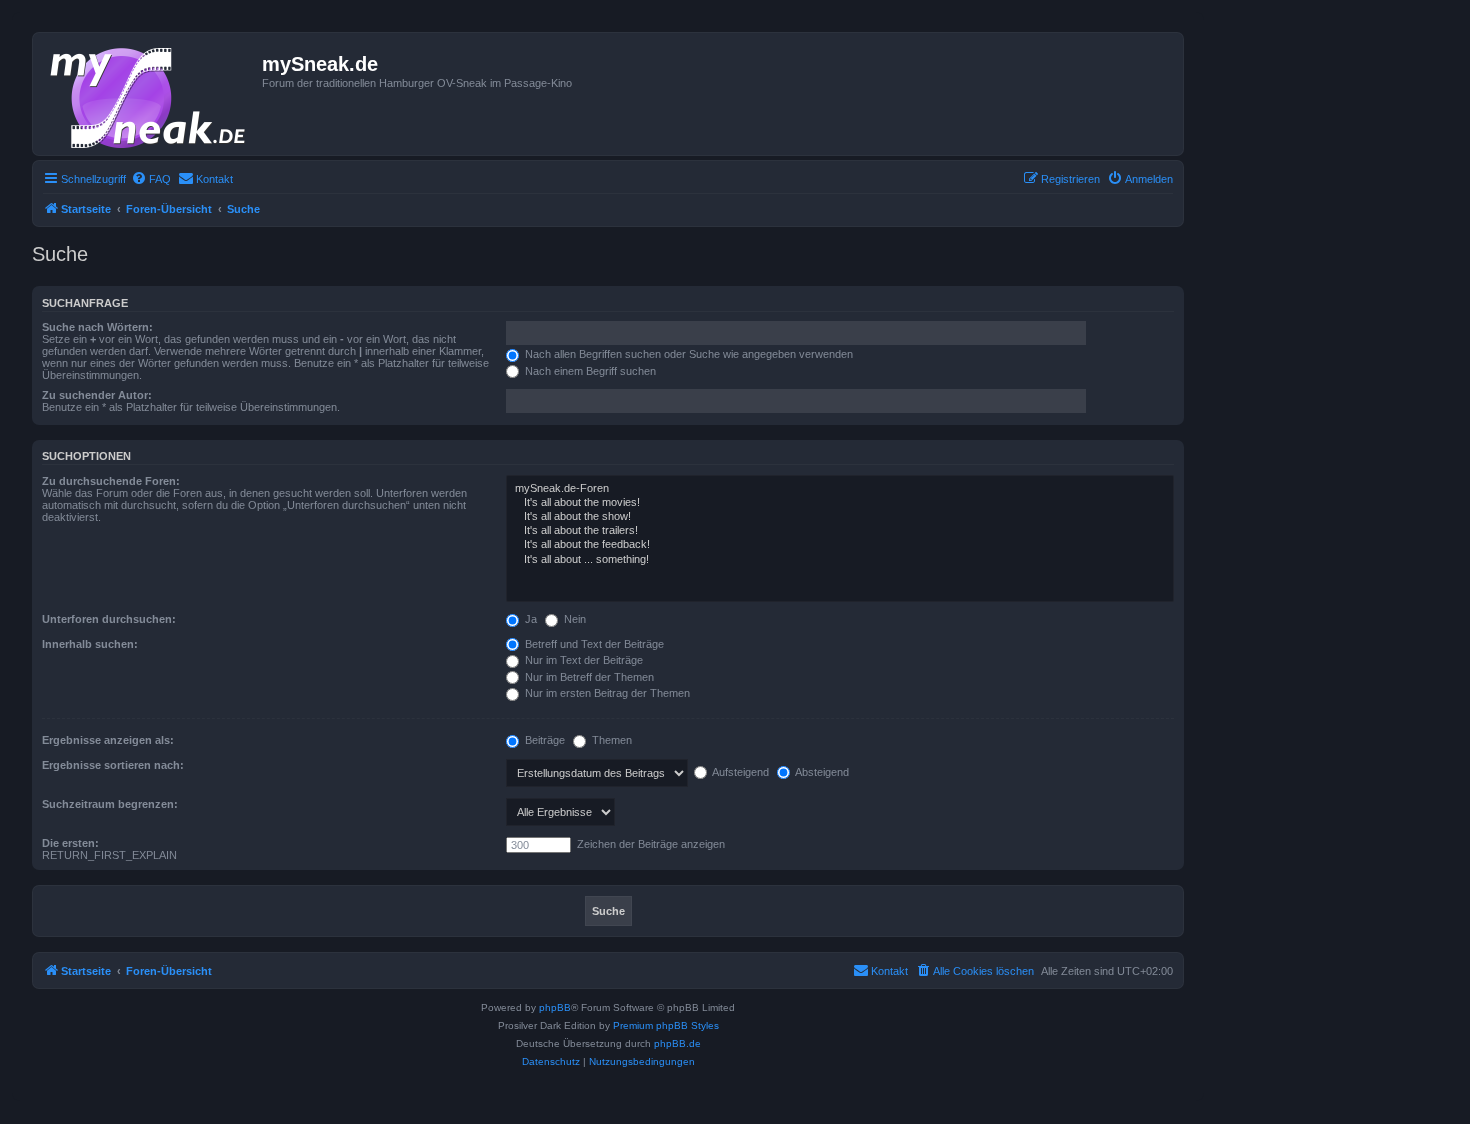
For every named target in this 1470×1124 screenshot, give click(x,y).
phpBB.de (677, 1043)
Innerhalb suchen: (90, 644)
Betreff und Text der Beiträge (593, 644)
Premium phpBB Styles (666, 1025)
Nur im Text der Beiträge (582, 660)
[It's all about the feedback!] (840, 545)
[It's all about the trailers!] (840, 531)
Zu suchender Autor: (97, 395)
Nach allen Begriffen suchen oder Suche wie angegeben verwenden (687, 354)
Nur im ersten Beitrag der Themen (606, 693)
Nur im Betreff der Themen (588, 677)
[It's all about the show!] (840, 517)
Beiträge (543, 740)
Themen (610, 740)
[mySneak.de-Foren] (840, 489)
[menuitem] (151, 179)
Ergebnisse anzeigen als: (108, 740)
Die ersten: (70, 843)
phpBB (555, 1007)
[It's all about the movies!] (840, 503)
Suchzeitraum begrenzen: (110, 804)
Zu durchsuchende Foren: (111, 481)
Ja (529, 619)
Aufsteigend (739, 772)
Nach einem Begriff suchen (589, 371)
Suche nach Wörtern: (97, 327)
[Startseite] (150, 94)
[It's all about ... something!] (840, 560)
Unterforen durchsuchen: (109, 619)
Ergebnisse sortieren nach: (113, 765)
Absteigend (821, 772)
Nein (573, 619)
